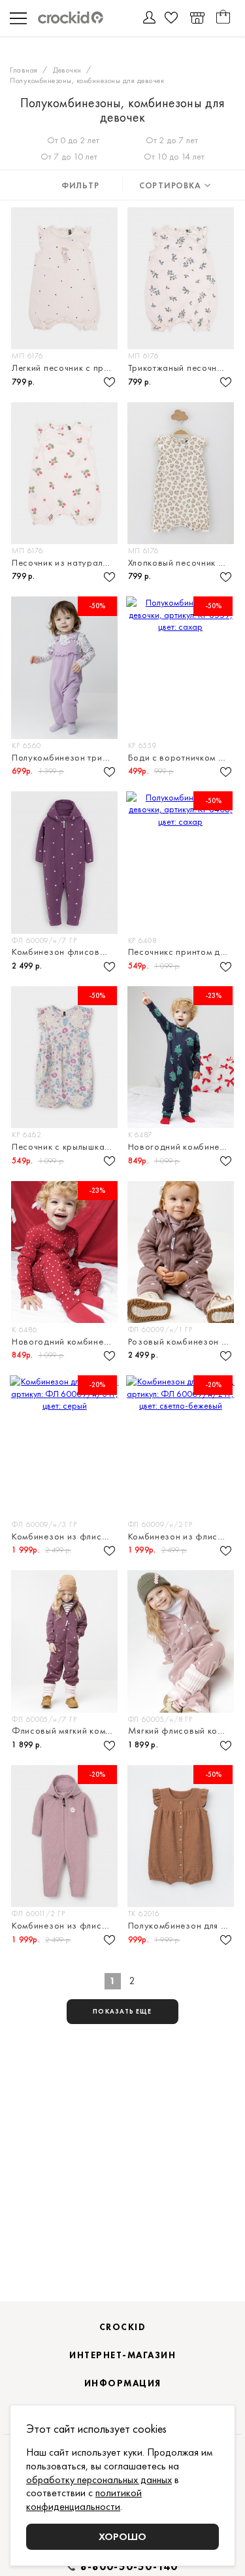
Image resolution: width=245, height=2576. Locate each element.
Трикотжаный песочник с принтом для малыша (182, 368)
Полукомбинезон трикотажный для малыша (66, 758)
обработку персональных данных (99, 2480)
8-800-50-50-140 (129, 2567)
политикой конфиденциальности (84, 2499)
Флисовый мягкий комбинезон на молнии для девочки (66, 1731)
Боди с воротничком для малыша (182, 758)
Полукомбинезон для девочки (182, 1926)
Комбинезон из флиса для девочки (66, 1537)
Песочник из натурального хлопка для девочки (66, 563)
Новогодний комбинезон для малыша (182, 1147)
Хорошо (122, 2536)
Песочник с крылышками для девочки (66, 1147)
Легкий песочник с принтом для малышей (66, 368)
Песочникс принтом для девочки (182, 952)
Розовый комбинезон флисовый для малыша (182, 1342)
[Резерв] (197, 18)
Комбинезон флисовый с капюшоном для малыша (66, 952)
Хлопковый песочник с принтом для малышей (182, 563)
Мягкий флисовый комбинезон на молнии (182, 1731)
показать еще (122, 2011)
